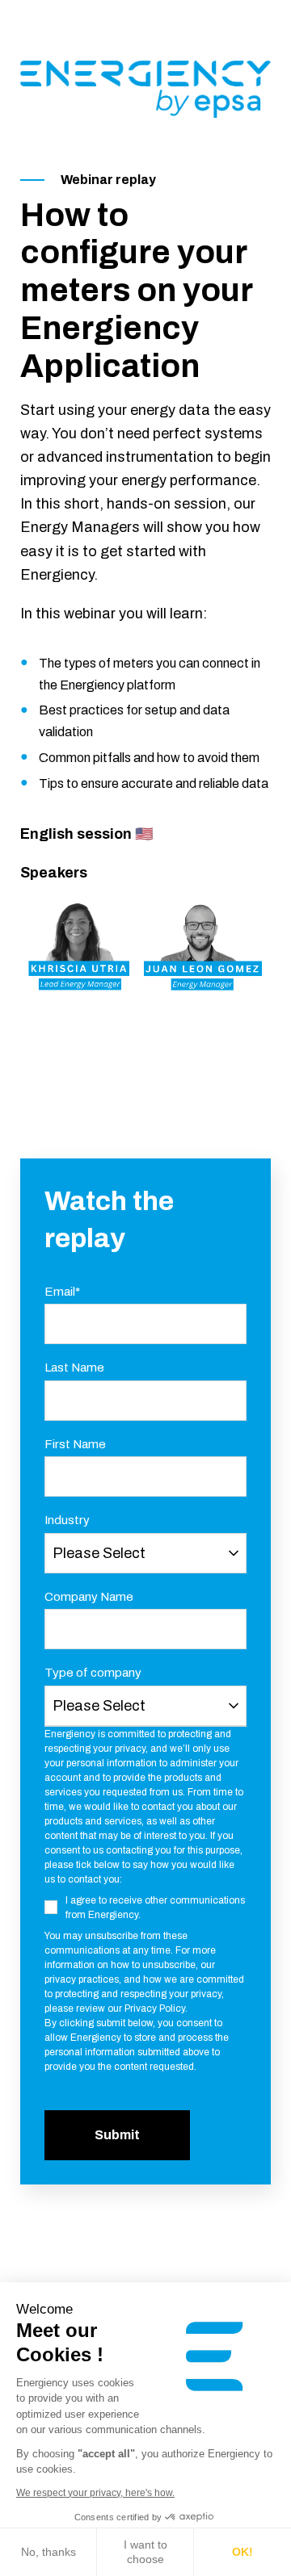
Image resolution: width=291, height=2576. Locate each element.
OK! (242, 2552)
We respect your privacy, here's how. (95, 2493)
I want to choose (145, 2552)
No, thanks (48, 2552)
